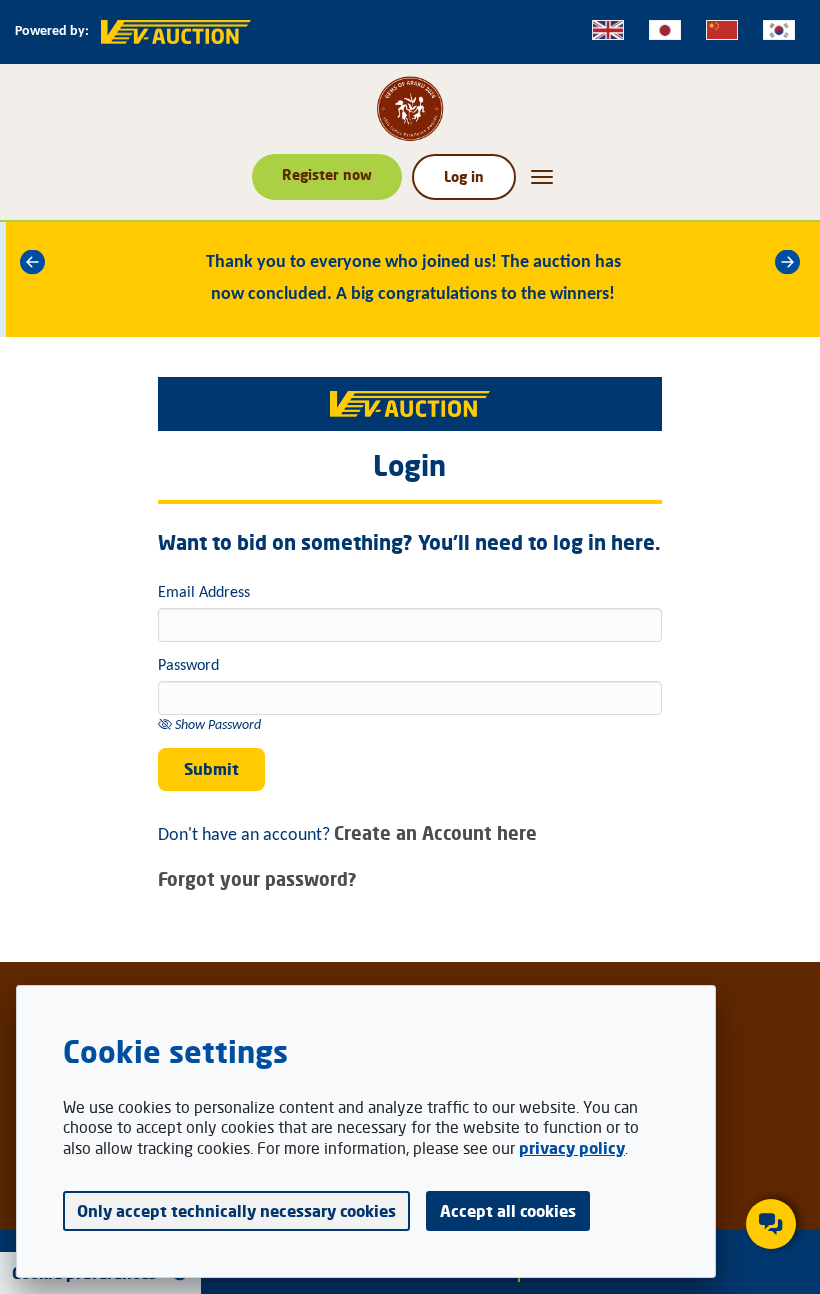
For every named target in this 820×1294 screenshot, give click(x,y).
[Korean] (779, 30)
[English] (608, 30)
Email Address (204, 593)
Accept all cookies (508, 1211)
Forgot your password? (257, 879)
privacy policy (572, 1148)
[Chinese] (722, 30)
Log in (464, 176)
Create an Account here (435, 833)
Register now (327, 174)
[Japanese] (665, 30)
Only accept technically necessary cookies (236, 1211)
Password (188, 666)
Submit (211, 769)
